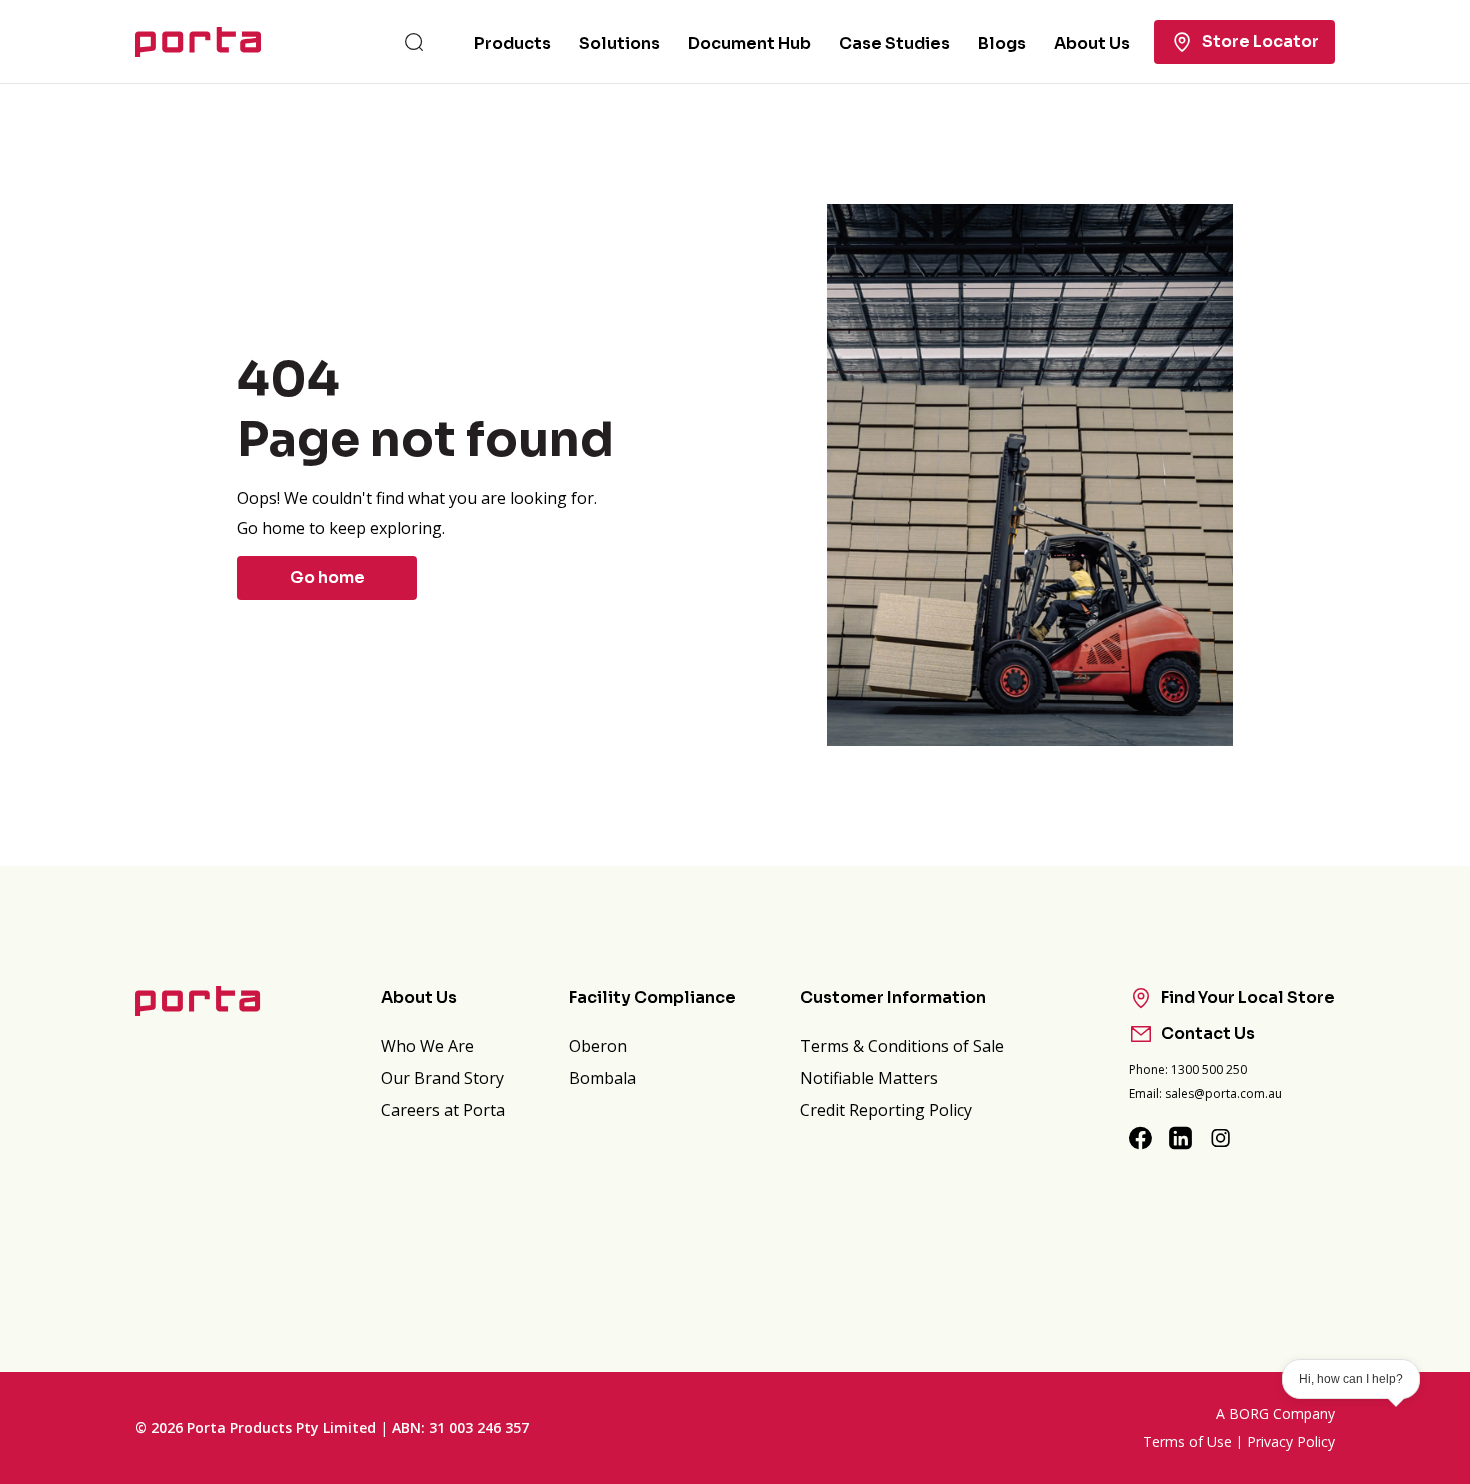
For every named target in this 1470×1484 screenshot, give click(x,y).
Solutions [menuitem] (619, 43)
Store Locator (1260, 41)
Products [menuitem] (512, 43)
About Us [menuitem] (1092, 43)
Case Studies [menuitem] (894, 43)
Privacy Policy (1291, 1441)
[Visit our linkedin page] (1181, 1138)
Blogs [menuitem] (1002, 43)
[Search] (414, 42)
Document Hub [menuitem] (749, 43)
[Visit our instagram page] (1221, 1138)
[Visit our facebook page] (1141, 1138)
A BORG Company (1275, 1413)
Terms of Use (1187, 1441)
